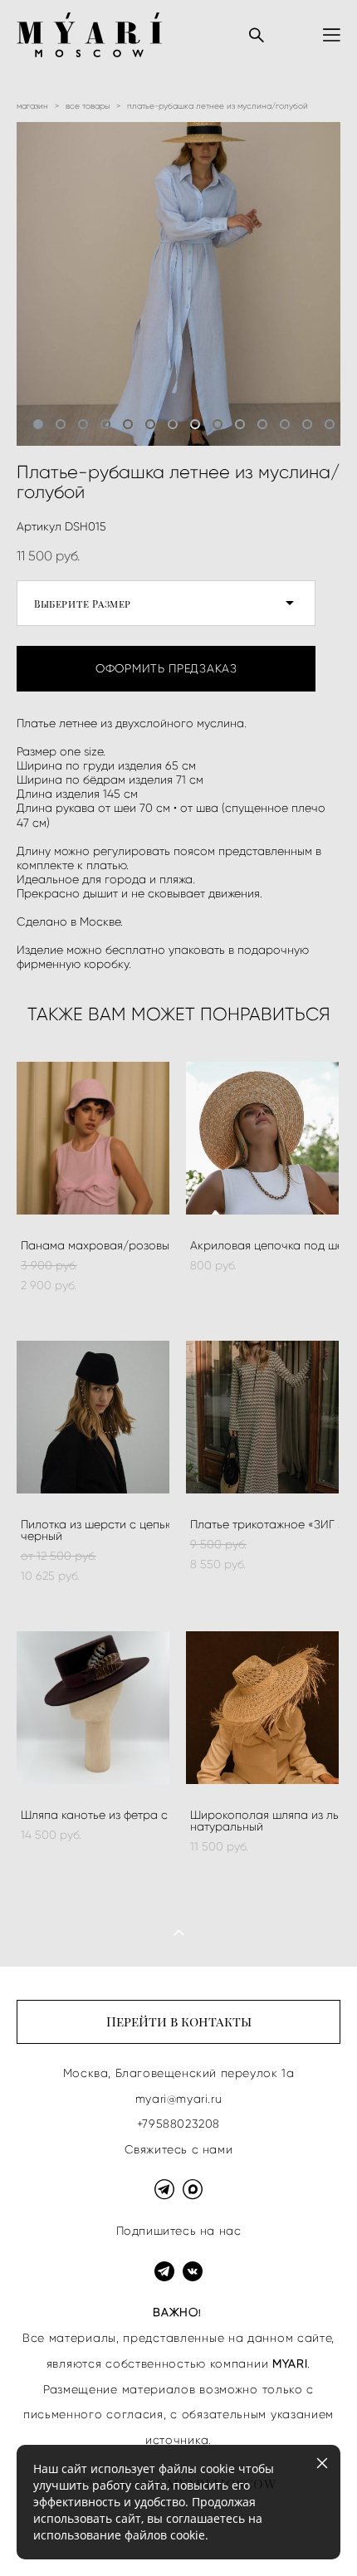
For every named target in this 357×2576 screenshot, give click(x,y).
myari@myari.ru (178, 2099)
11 (262, 424)
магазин (32, 106)
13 (307, 424)
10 (240, 424)
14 (330, 424)
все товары (88, 106)
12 (285, 424)
